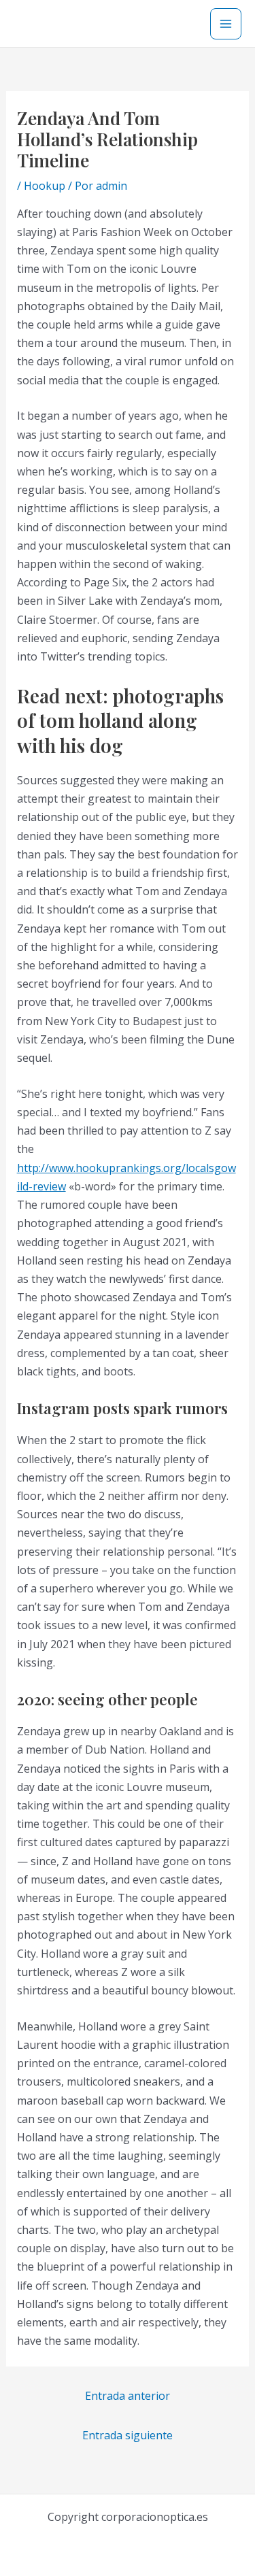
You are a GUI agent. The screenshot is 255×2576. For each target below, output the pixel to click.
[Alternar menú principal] (226, 24)
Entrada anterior (128, 2396)
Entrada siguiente (128, 2435)
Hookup (45, 186)
